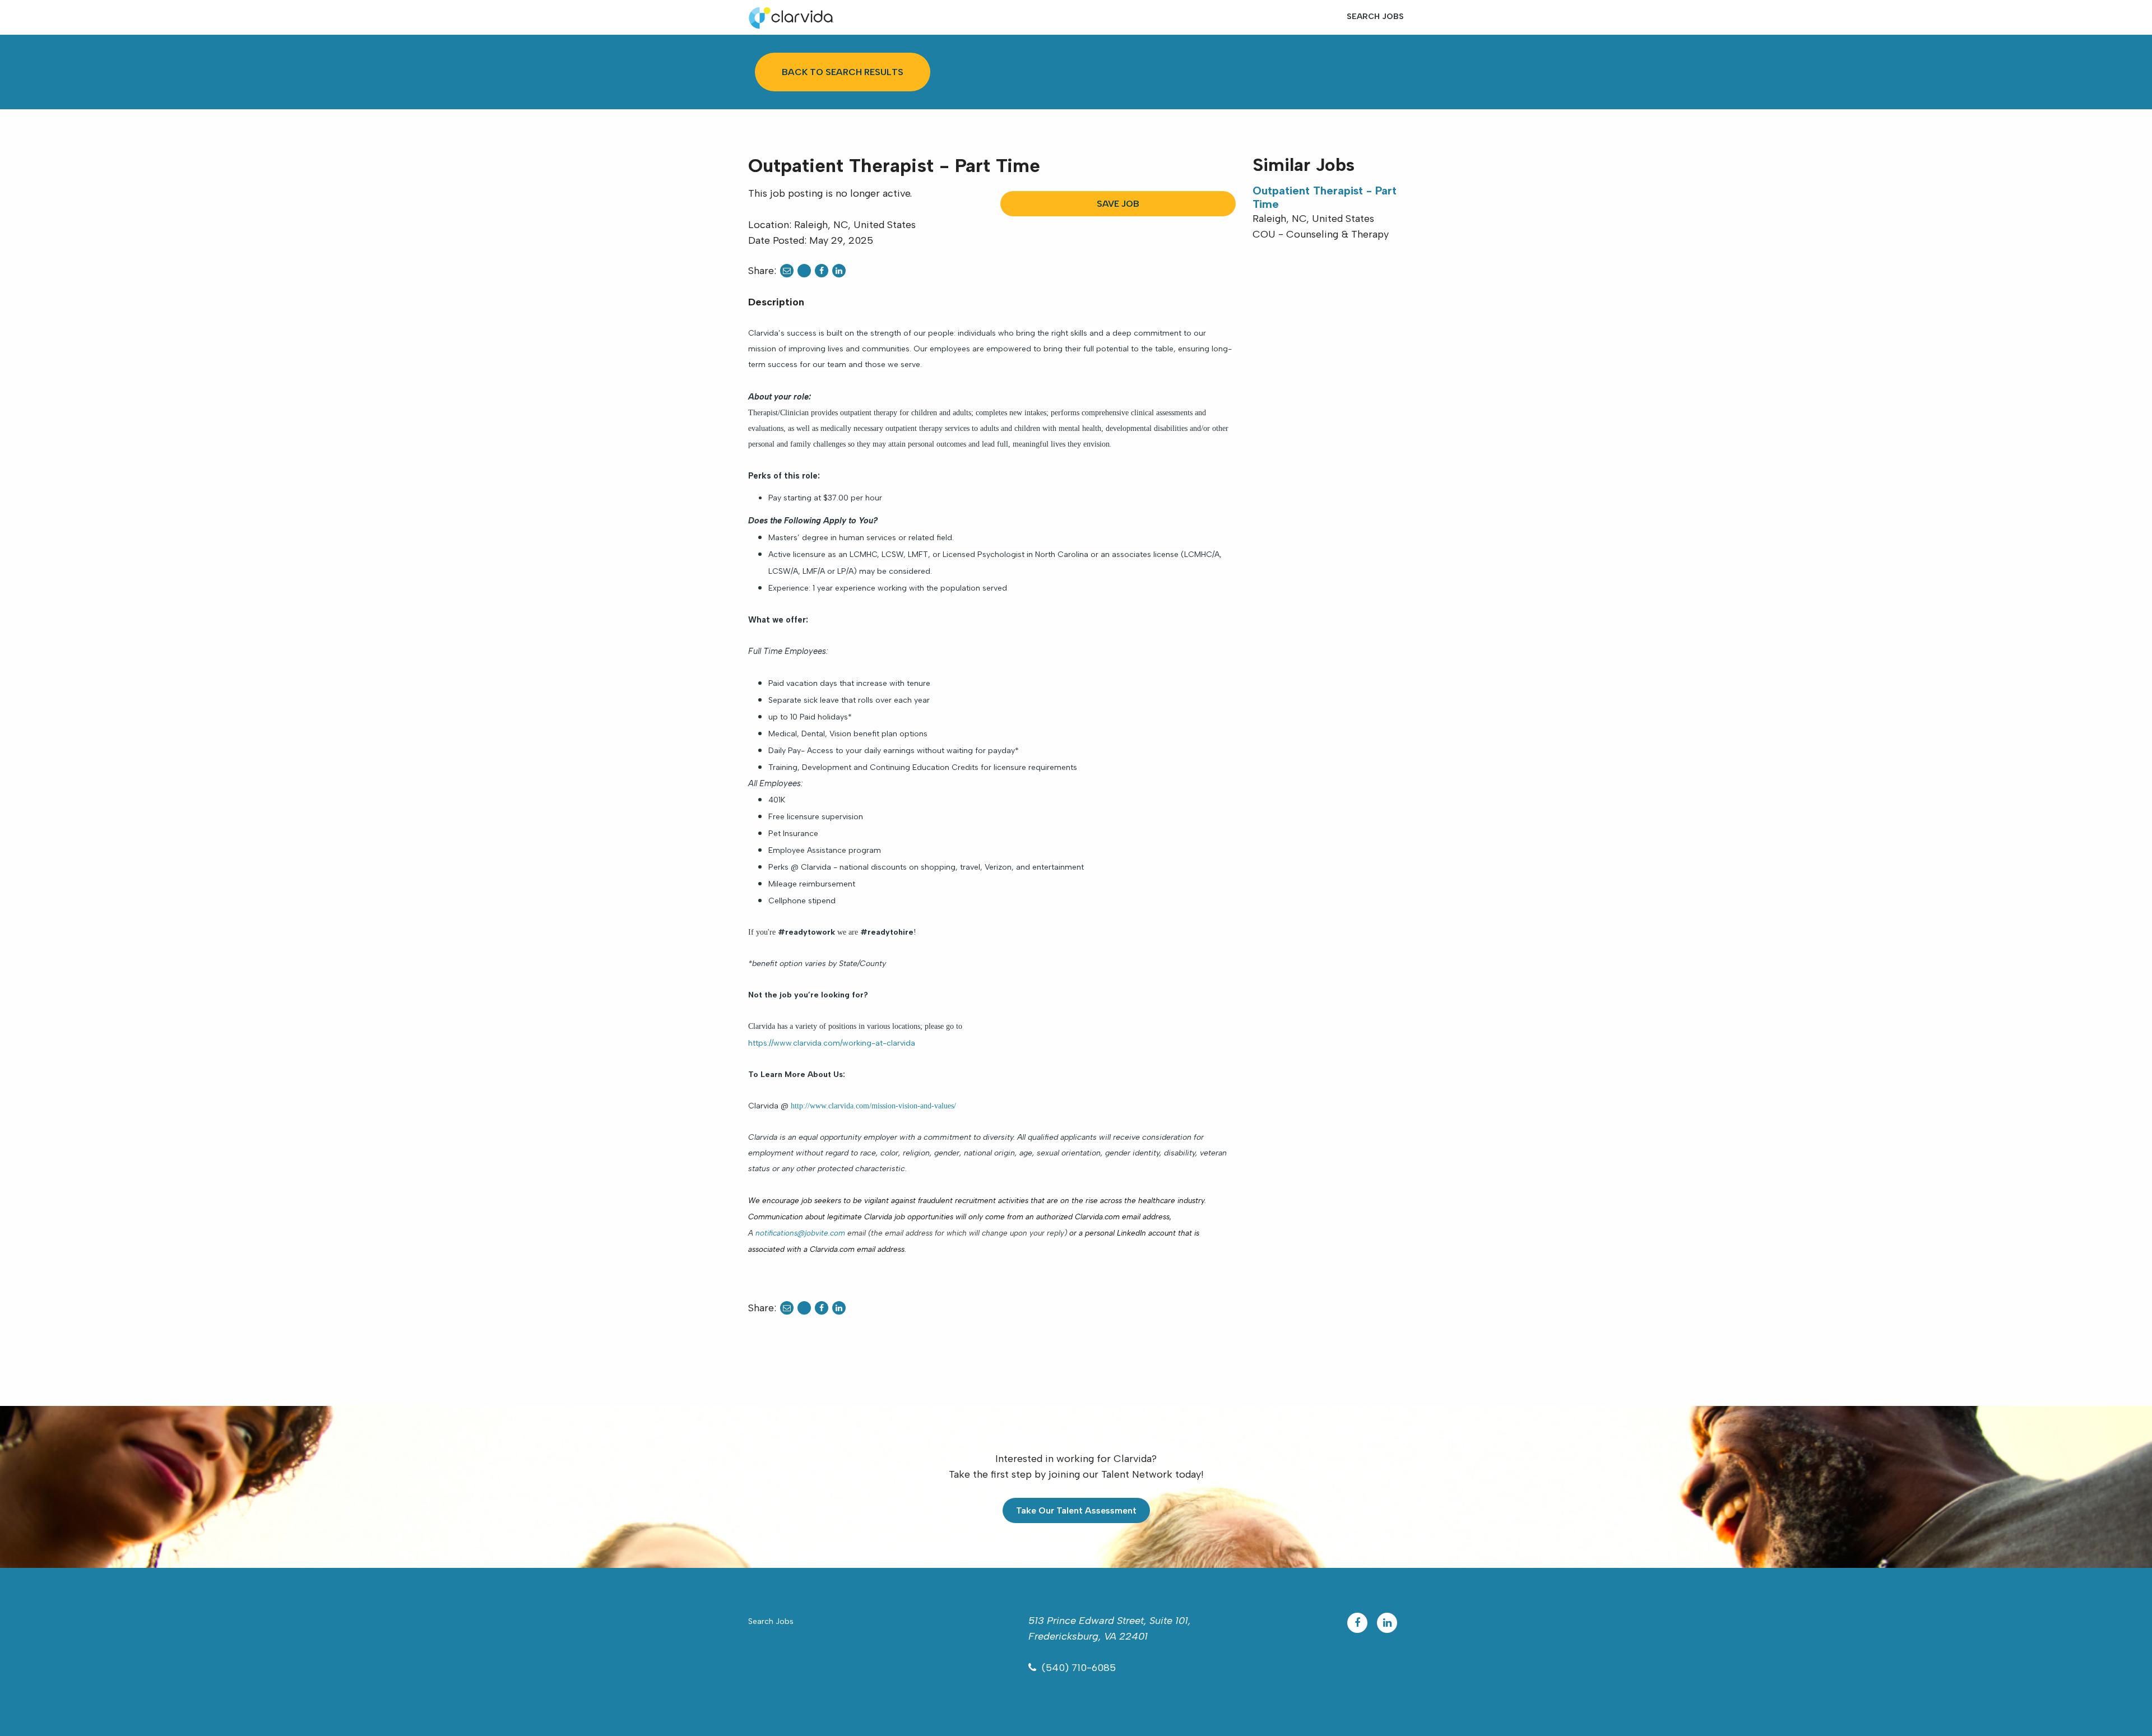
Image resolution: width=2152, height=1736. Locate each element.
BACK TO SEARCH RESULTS (843, 72)
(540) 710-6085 (1079, 1668)
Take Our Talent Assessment (1076, 1510)
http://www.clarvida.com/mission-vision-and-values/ (873, 1106)
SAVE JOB (1118, 204)
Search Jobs (1375, 17)
